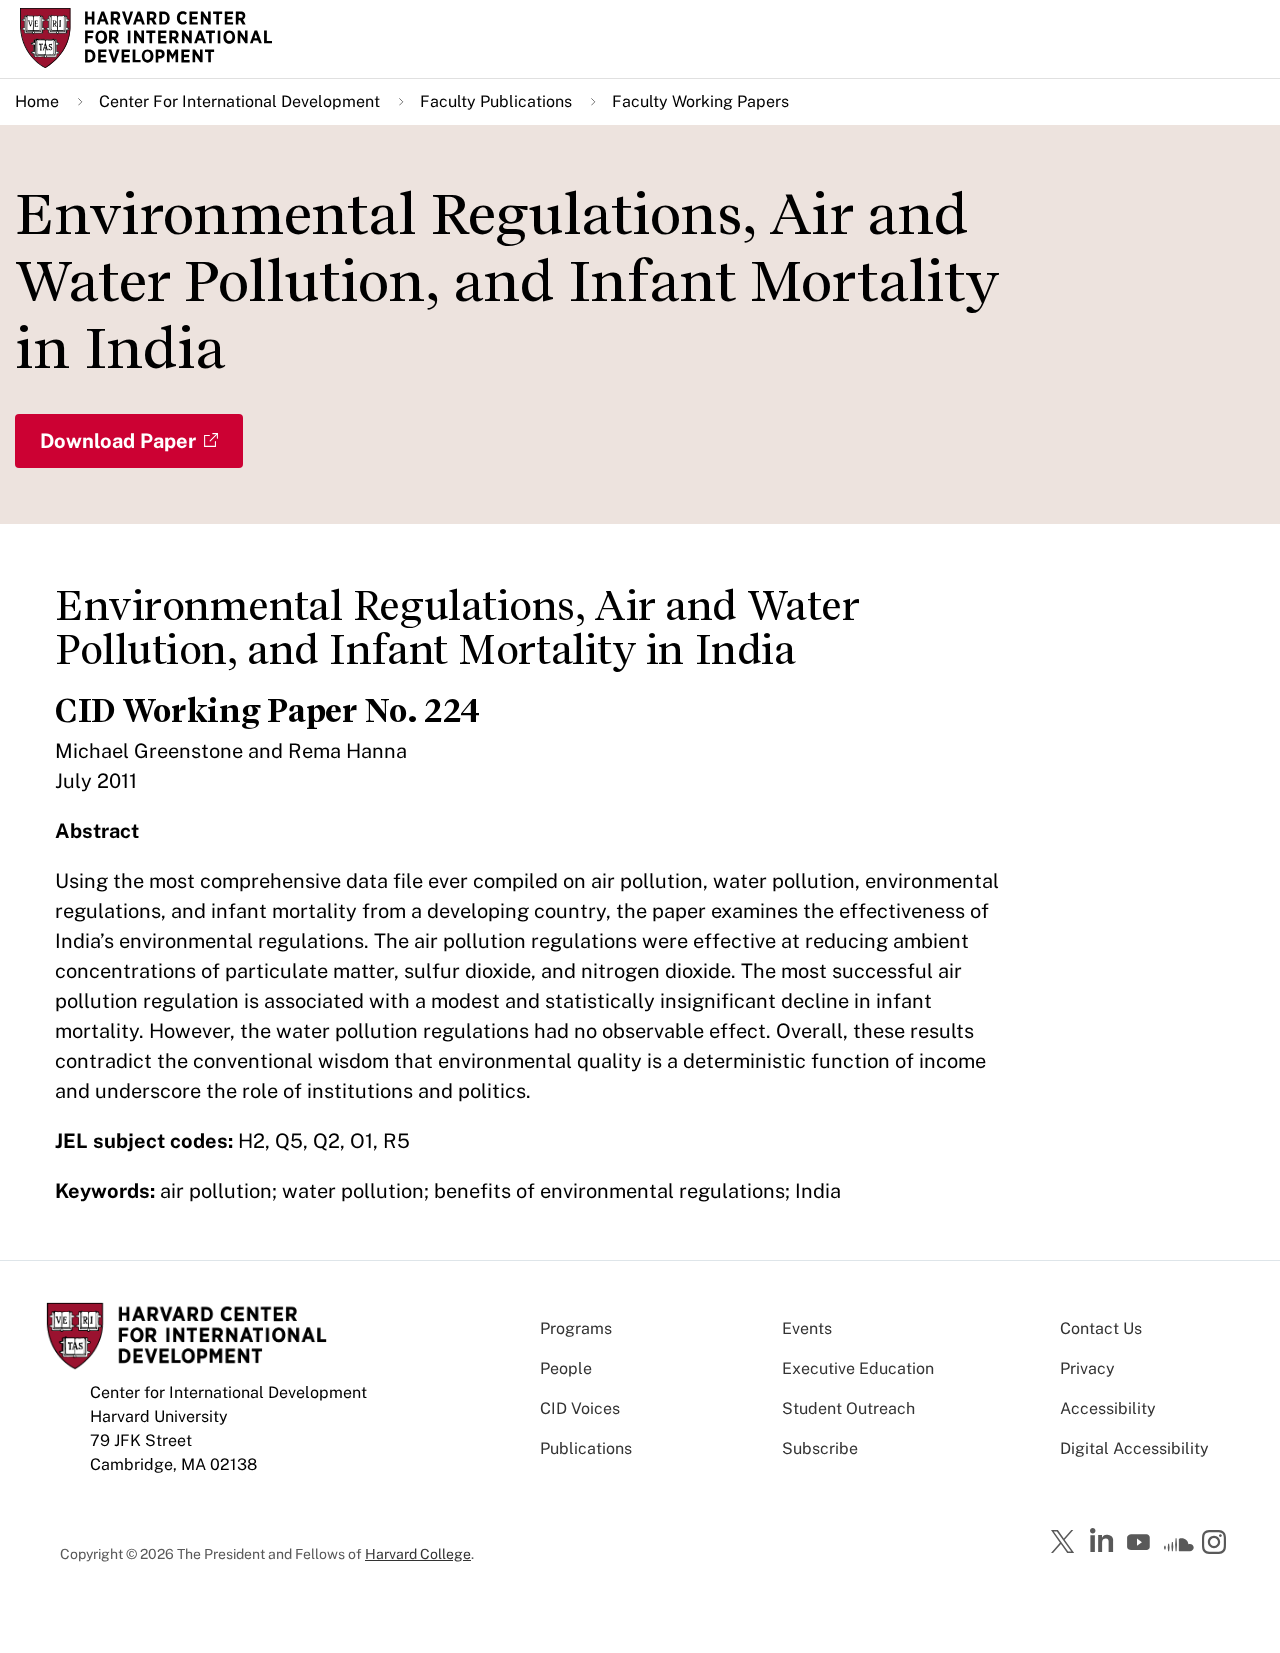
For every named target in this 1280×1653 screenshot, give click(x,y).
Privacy (1087, 1368)
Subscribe (820, 1448)
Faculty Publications (496, 101)
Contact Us (1101, 1328)
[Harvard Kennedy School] (164, 38)
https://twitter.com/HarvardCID (1066, 1543)
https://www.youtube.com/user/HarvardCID (1141, 1543)
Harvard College (418, 1554)
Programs (576, 1328)
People (566, 1368)
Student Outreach (848, 1408)
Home (37, 101)
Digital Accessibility (1134, 1448)
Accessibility (1108, 1408)
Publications (586, 1448)
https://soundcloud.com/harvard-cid (1179, 1549)
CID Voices (580, 1408)
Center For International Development (239, 101)
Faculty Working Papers (700, 101)
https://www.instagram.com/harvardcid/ (1217, 1544)
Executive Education (858, 1368)
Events (807, 1328)
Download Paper (118, 441)
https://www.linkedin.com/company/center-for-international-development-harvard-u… (1104, 1541)
